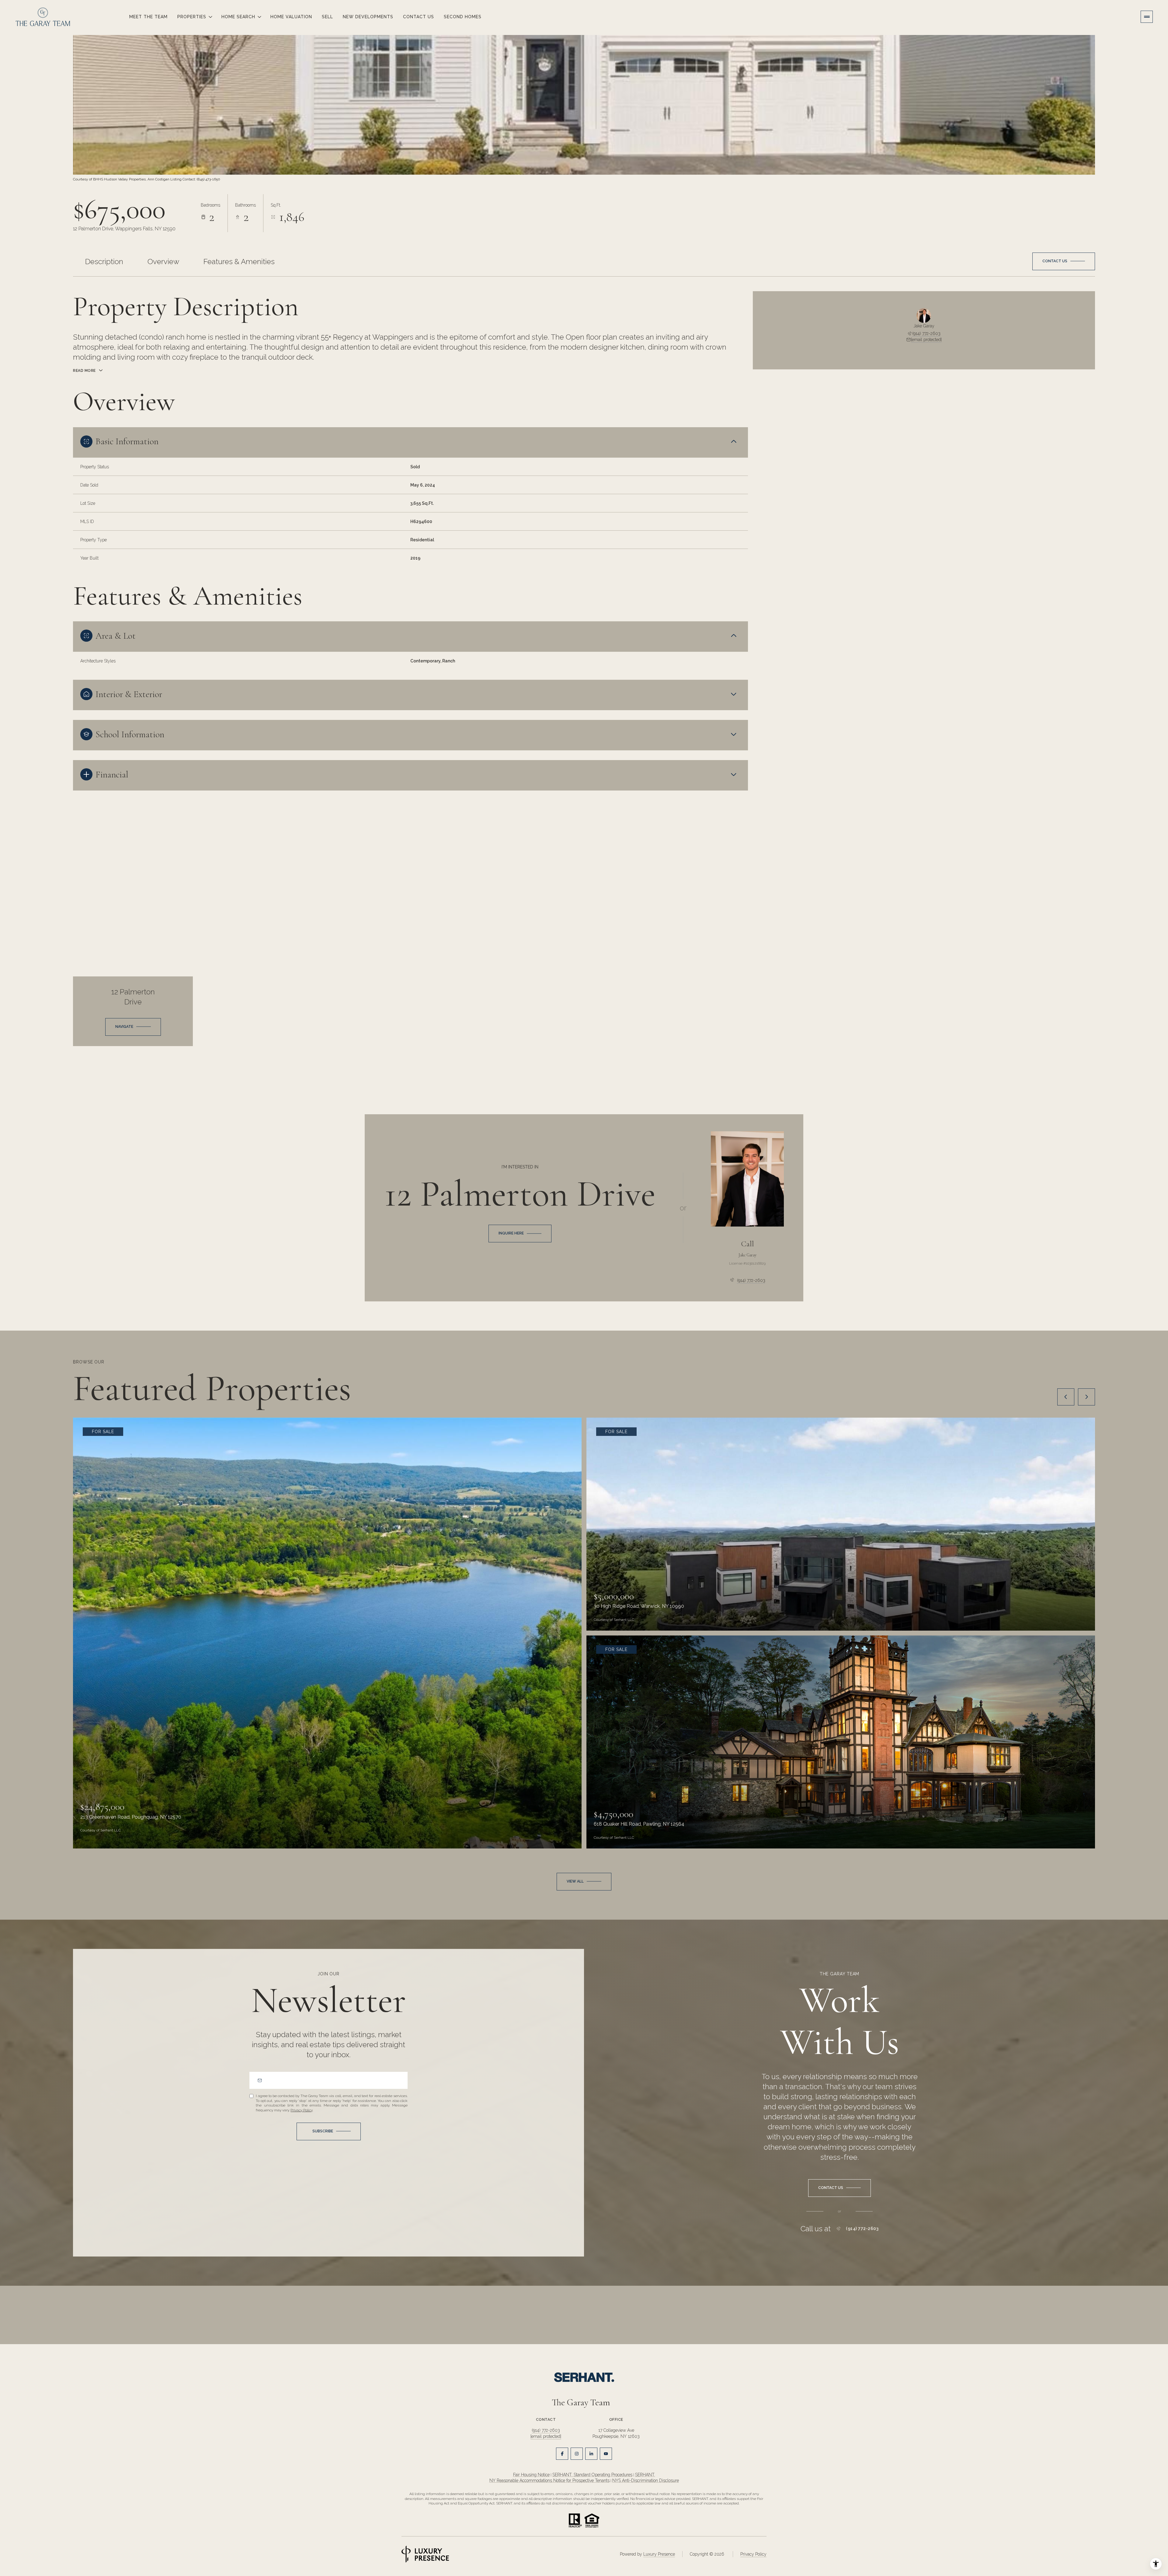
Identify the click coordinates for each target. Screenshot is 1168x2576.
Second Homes (463, 17)
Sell (327, 17)
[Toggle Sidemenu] (1147, 17)
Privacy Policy (301, 2110)
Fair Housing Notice (531, 2475)
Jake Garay (747, 1255)
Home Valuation (291, 17)
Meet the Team (148, 17)
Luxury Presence (659, 2554)
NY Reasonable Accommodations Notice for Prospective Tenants (549, 2480)
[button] (1064, 261)
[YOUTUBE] (606, 2454)
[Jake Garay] (747, 1179)
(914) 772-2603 (926, 333)
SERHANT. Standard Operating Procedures (592, 2475)
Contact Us (419, 17)
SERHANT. (645, 2475)
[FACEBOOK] (562, 2454)
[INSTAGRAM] (577, 2454)
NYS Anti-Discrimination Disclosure (646, 2480)
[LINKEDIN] (591, 2454)
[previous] (1066, 1397)
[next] (1086, 1397)
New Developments (368, 17)
